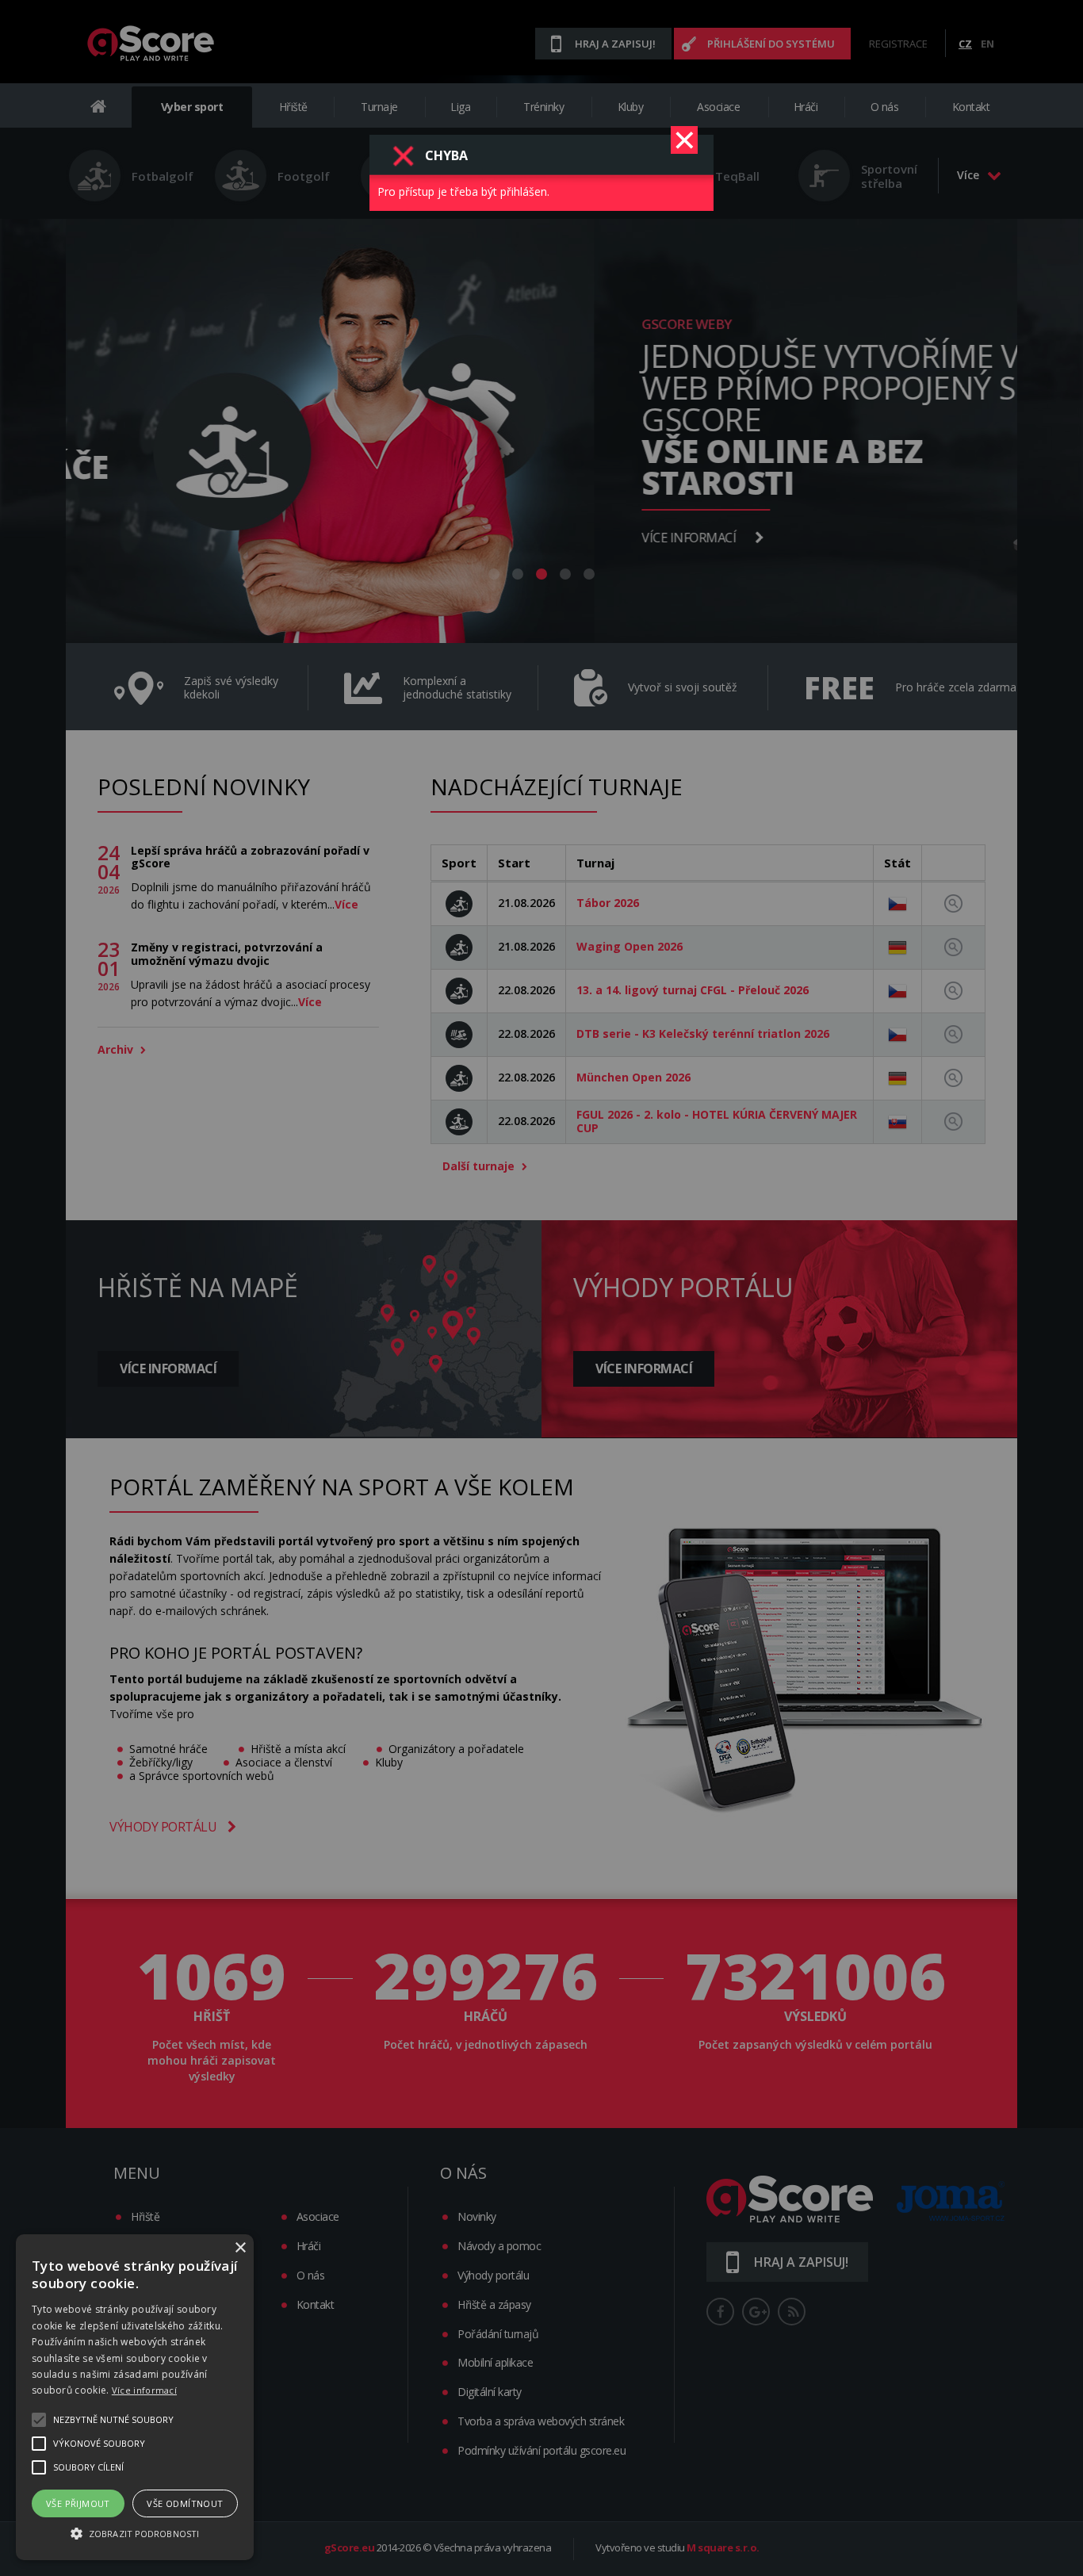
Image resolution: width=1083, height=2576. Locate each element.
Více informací (144, 2390)
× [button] (240, 2248)
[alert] (135, 2397)
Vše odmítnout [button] (185, 2503)
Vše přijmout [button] (78, 2503)
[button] (135, 2532)
